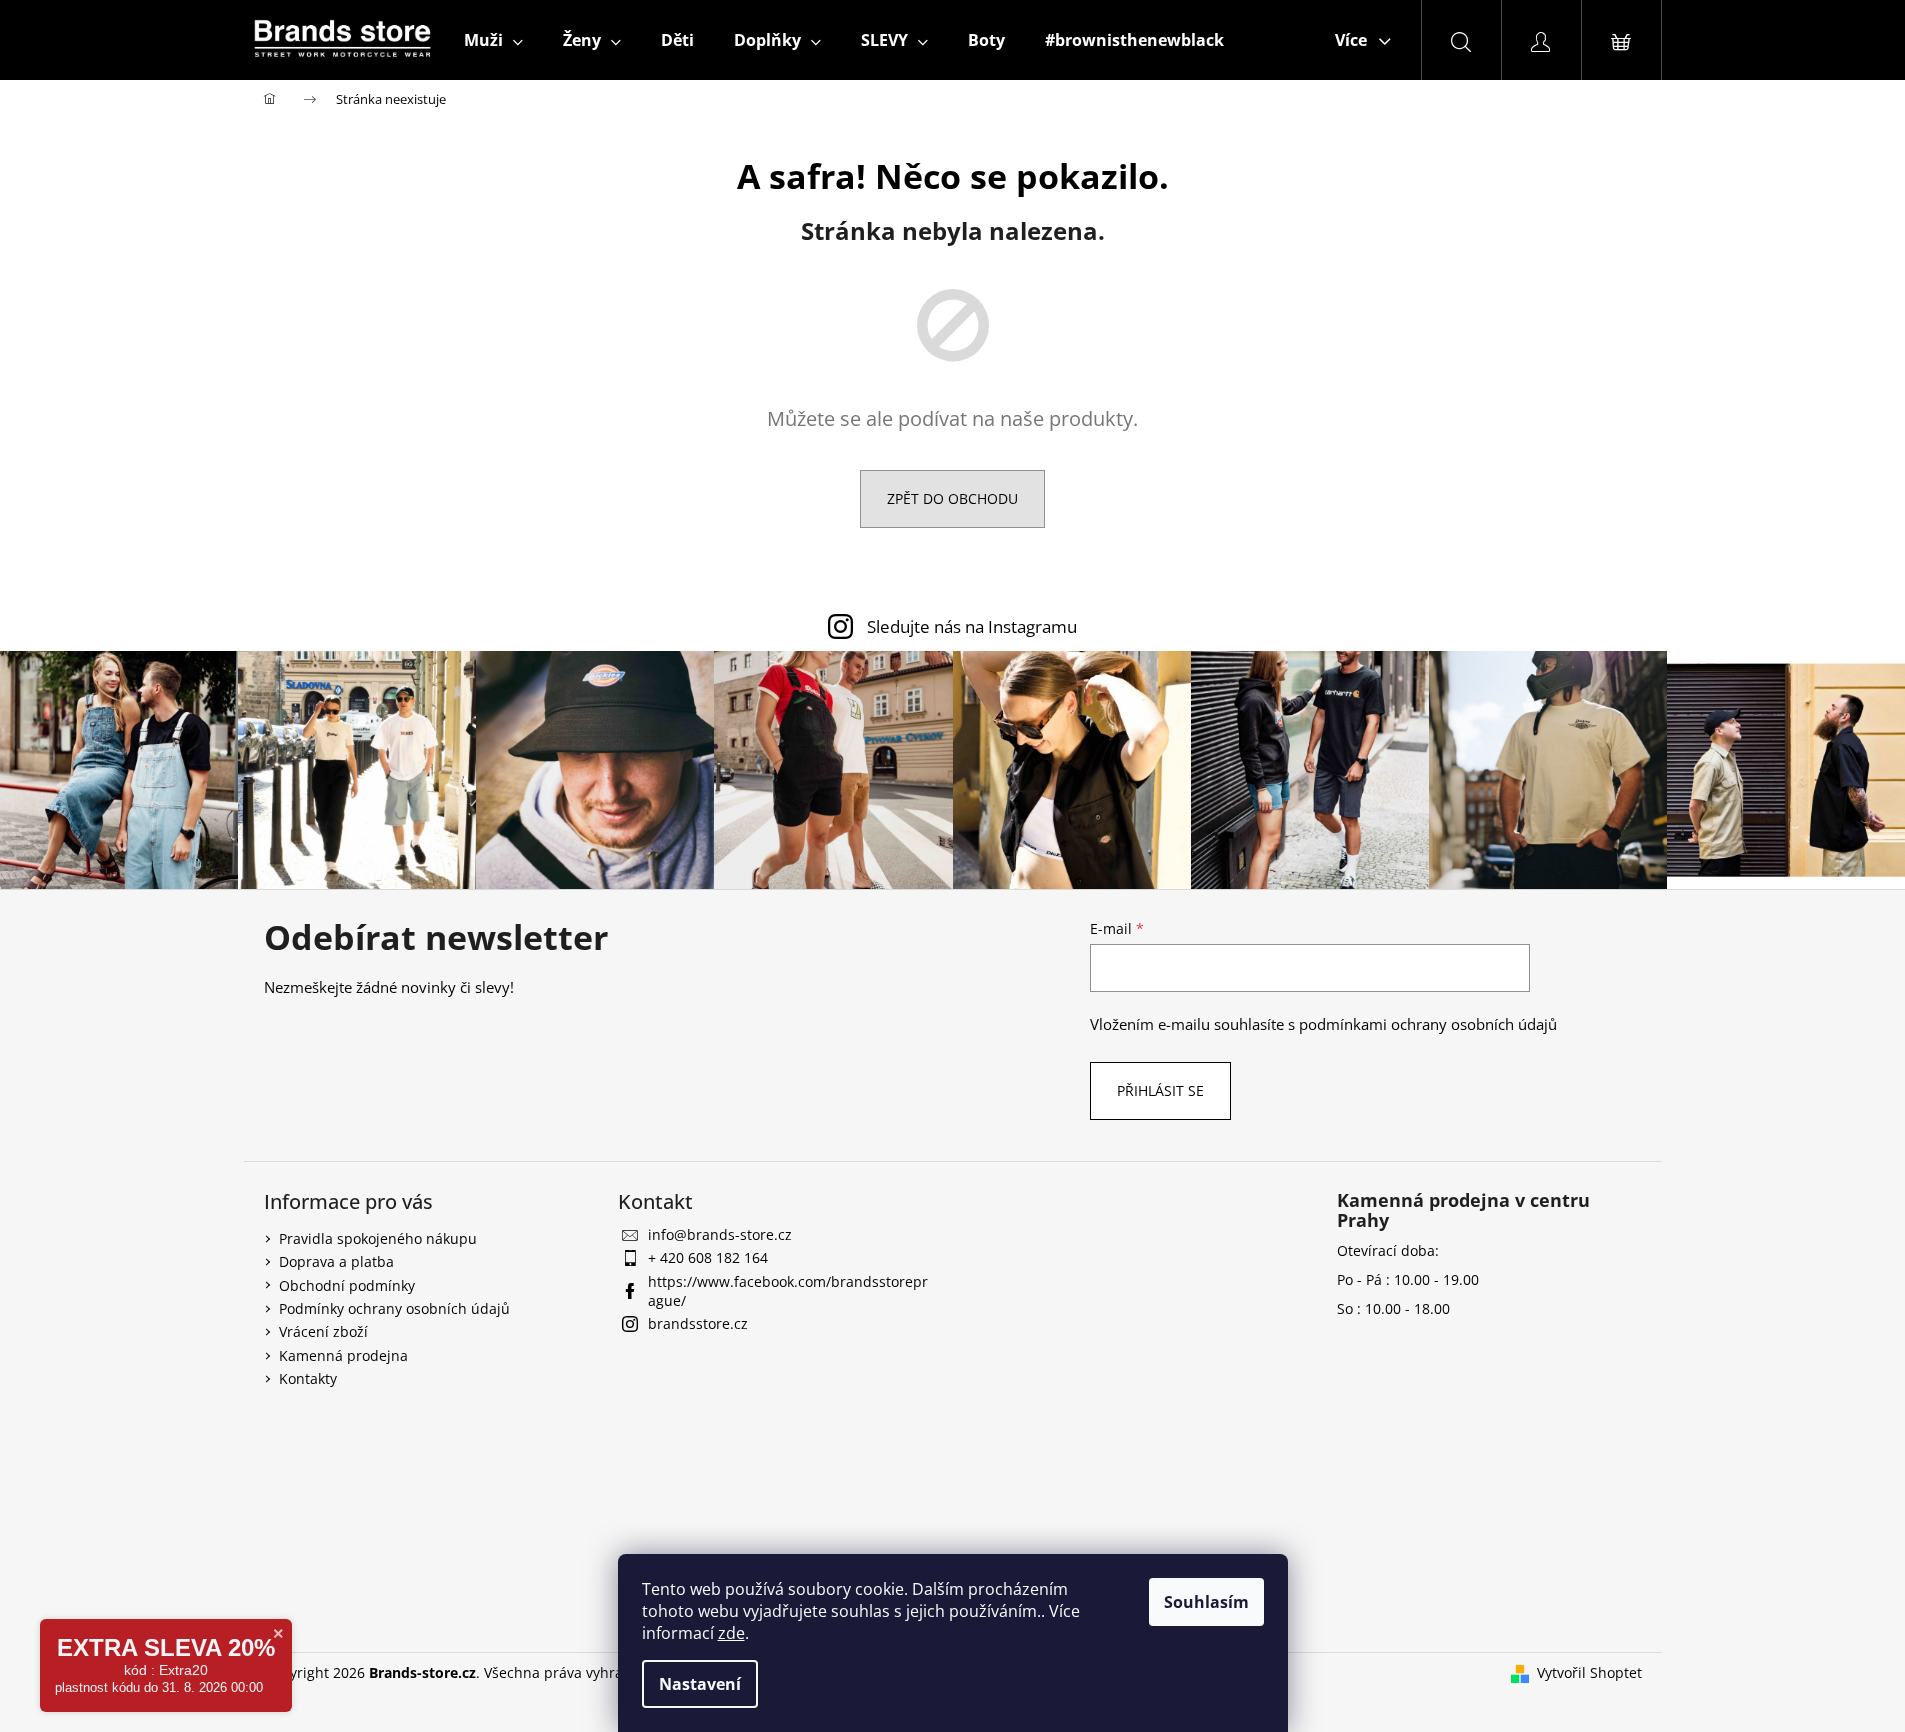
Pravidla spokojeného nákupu (378, 1238)
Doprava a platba (336, 1261)
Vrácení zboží (323, 1331)
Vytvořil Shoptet (1589, 1672)
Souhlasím (1206, 1602)
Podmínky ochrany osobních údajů (394, 1308)
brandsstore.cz (698, 1323)
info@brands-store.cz (720, 1234)
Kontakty (308, 1378)
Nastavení (700, 1684)
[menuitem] (493, 40)
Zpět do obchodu (952, 498)
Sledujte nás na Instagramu (972, 626)
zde (731, 1633)
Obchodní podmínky (347, 1285)
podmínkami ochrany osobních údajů (1428, 1024)
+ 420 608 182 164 (708, 1257)
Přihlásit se (1160, 1090)
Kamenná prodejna (343, 1355)
